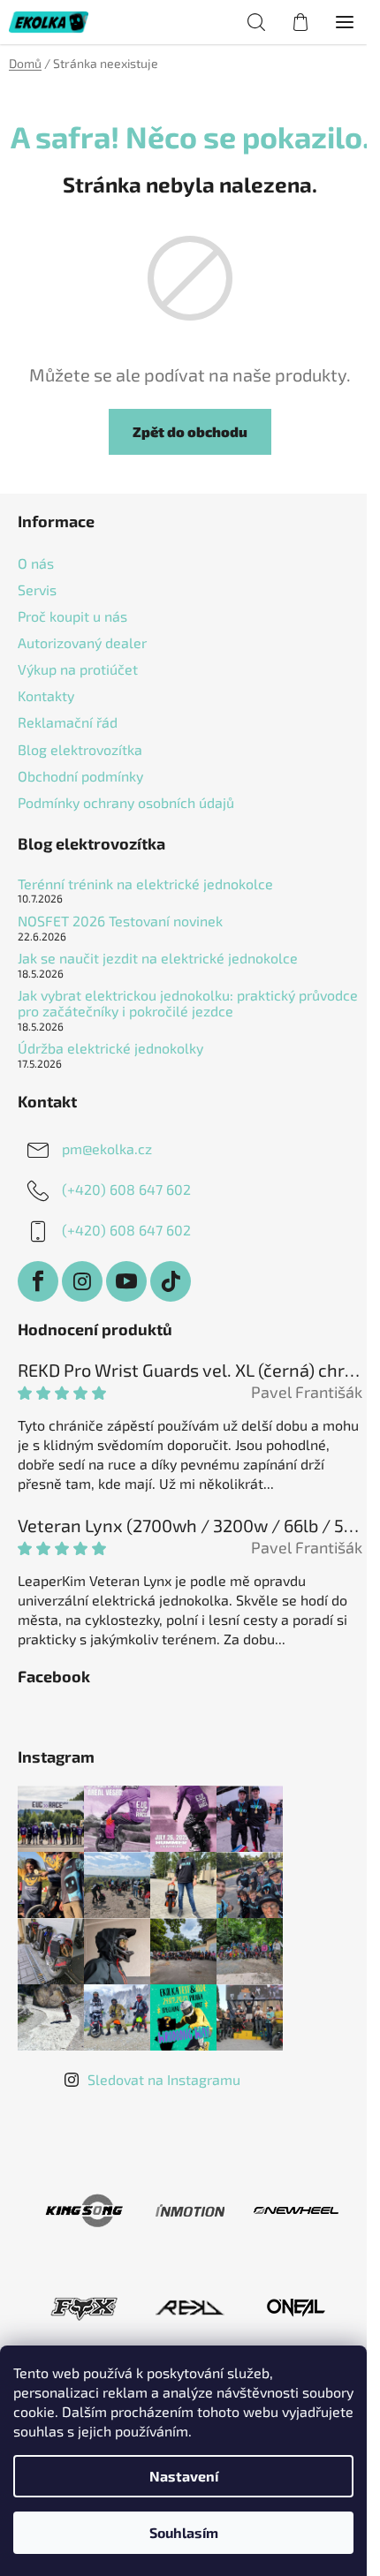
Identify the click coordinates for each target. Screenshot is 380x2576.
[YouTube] (126, 1281)
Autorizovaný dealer (82, 642)
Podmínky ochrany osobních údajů (126, 802)
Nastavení (184, 2476)
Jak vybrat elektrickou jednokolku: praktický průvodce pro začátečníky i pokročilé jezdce (188, 1003)
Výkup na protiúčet (78, 669)
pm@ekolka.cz (107, 1148)
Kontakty (46, 695)
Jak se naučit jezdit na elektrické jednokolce (158, 958)
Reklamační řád (68, 722)
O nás (36, 563)
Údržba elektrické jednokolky (110, 1048)
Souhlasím (184, 2532)
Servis (37, 589)
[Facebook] (38, 1281)
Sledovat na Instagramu (164, 2079)
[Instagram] (82, 1281)
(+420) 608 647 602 (126, 1189)
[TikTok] (171, 1281)
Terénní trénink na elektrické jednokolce (145, 884)
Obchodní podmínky (80, 776)
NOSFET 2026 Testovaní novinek (120, 921)
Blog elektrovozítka (80, 749)
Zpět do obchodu (190, 431)
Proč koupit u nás (72, 616)
